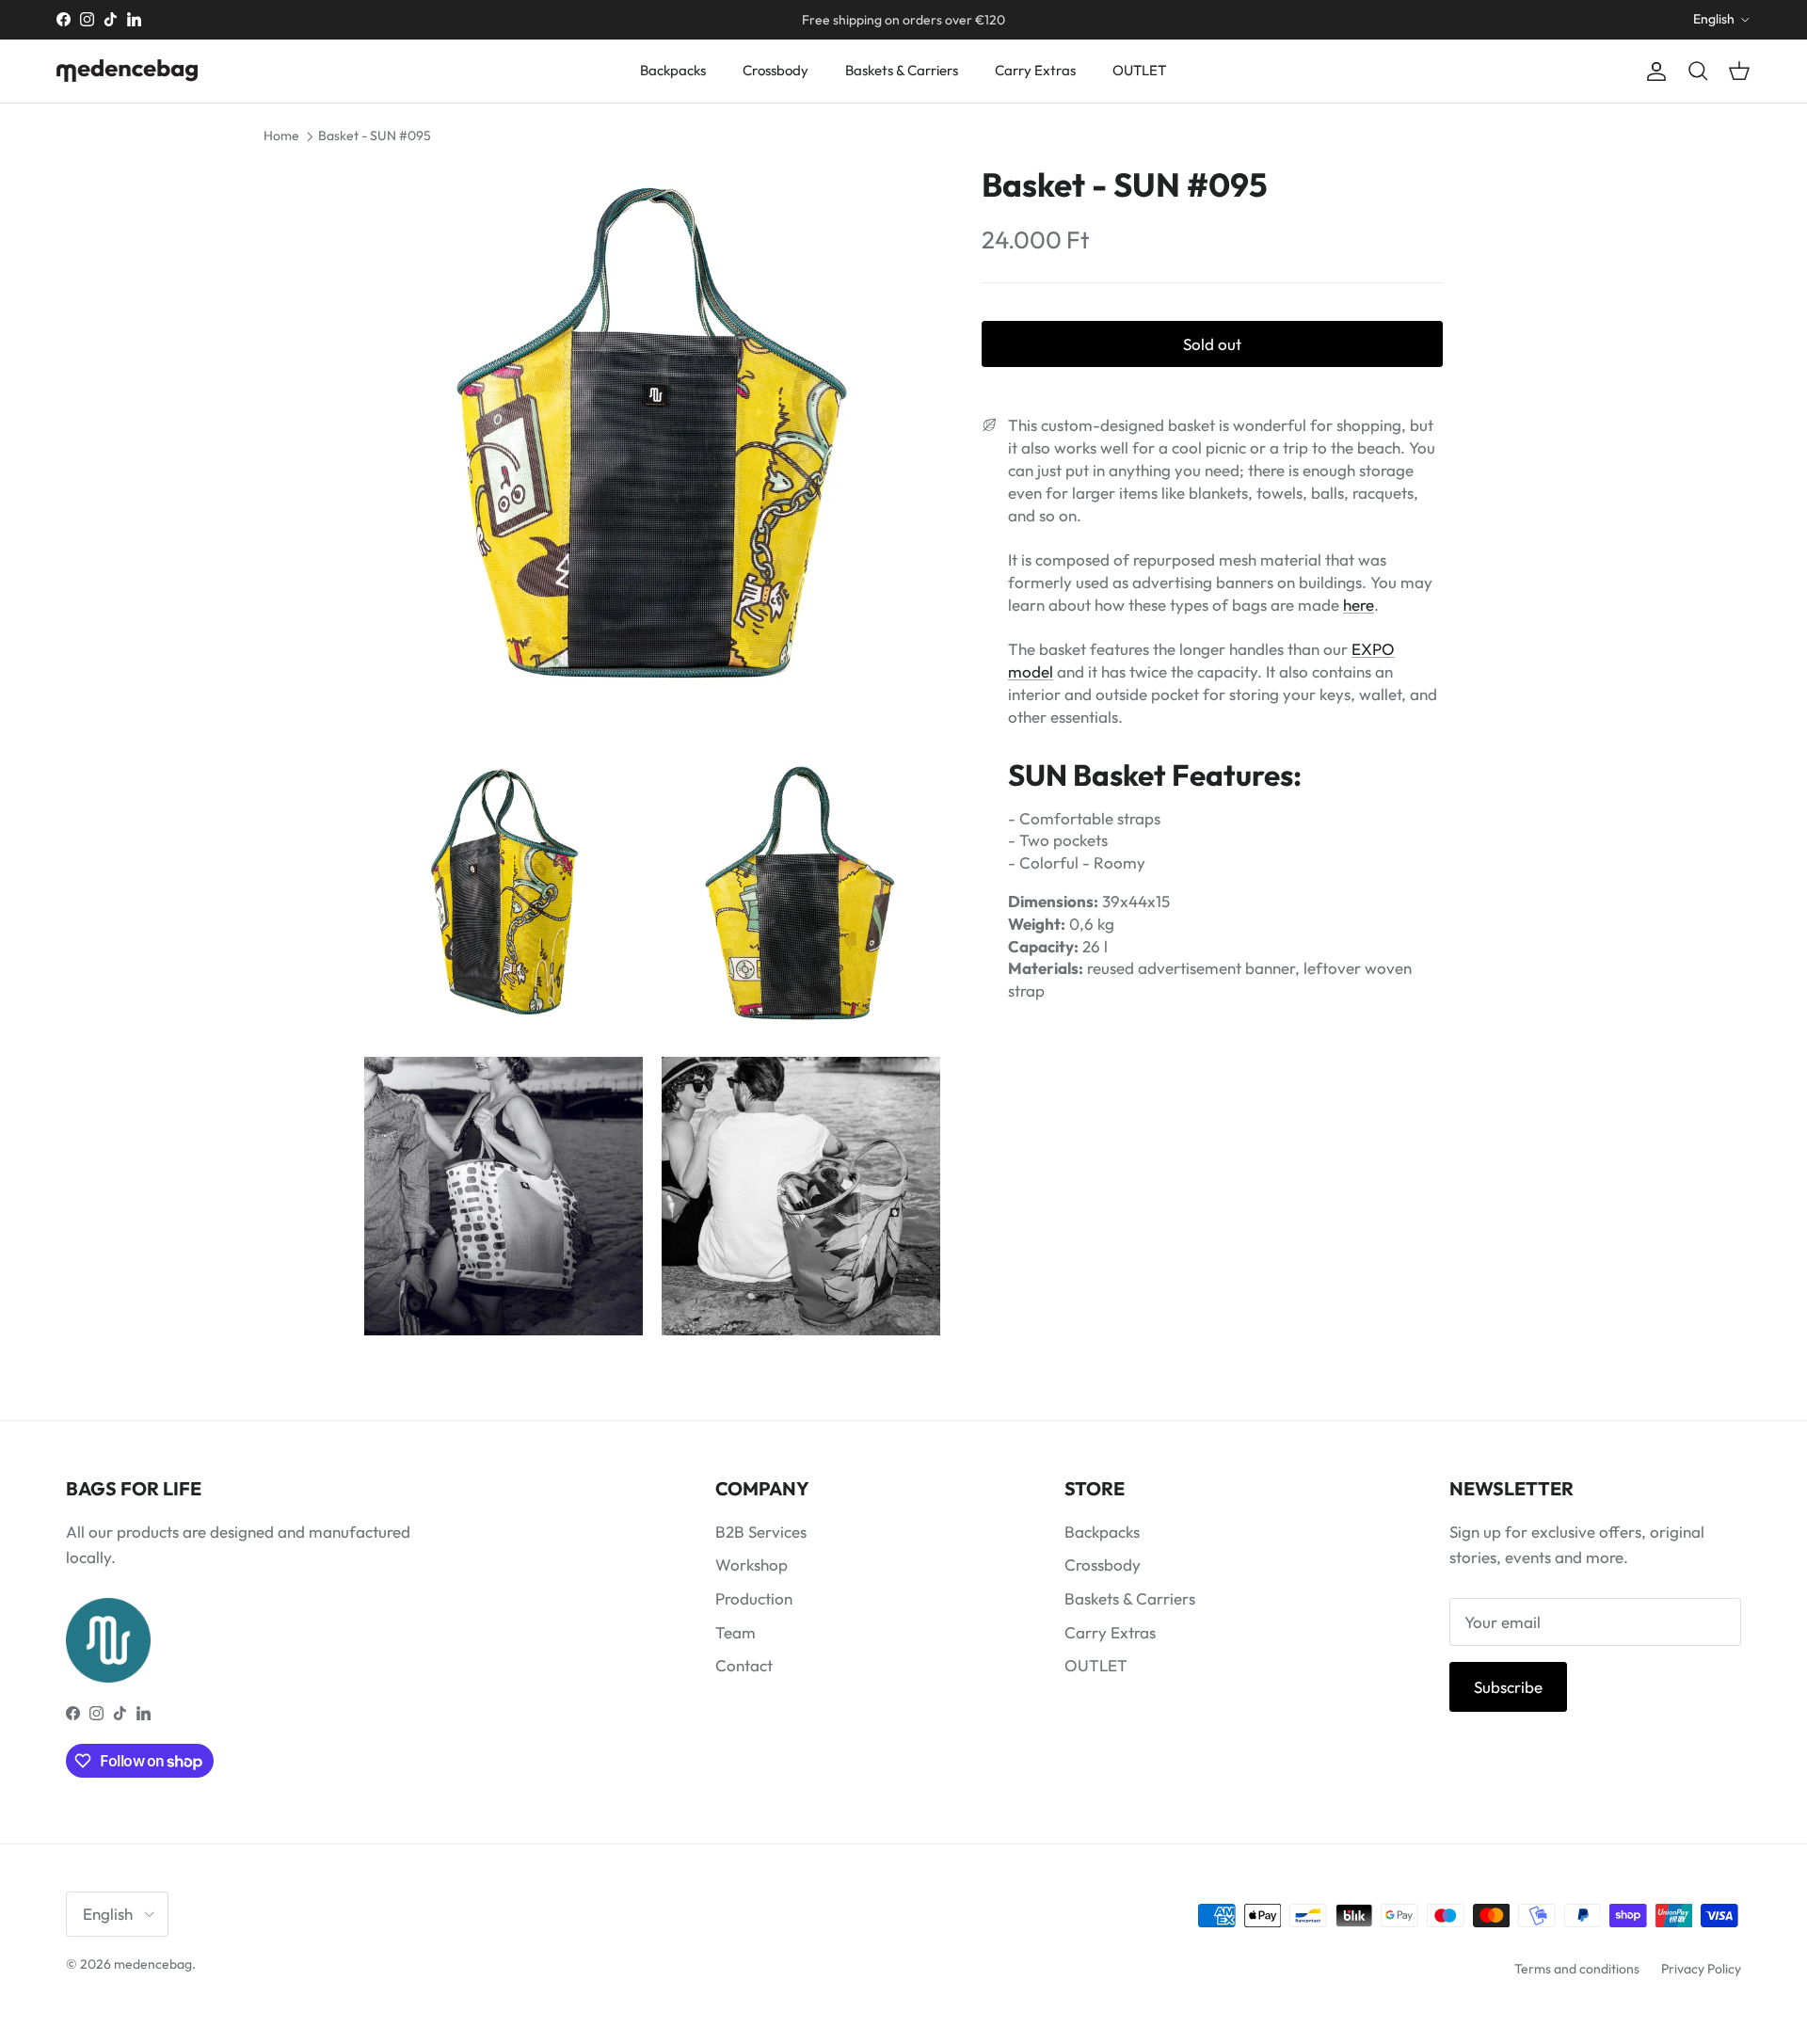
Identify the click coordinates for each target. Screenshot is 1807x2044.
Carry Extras (1035, 70)
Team (736, 1632)
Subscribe (1508, 1687)
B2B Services (761, 1532)
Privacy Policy (1701, 1969)
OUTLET (1139, 70)
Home (281, 136)
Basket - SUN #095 (375, 136)
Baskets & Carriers (902, 70)
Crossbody (776, 70)
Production (754, 1598)
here (1359, 605)
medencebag (153, 1964)
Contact (744, 1665)
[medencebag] (127, 71)
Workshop (752, 1565)
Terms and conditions (1577, 1969)
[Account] (1653, 71)
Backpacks (673, 70)
